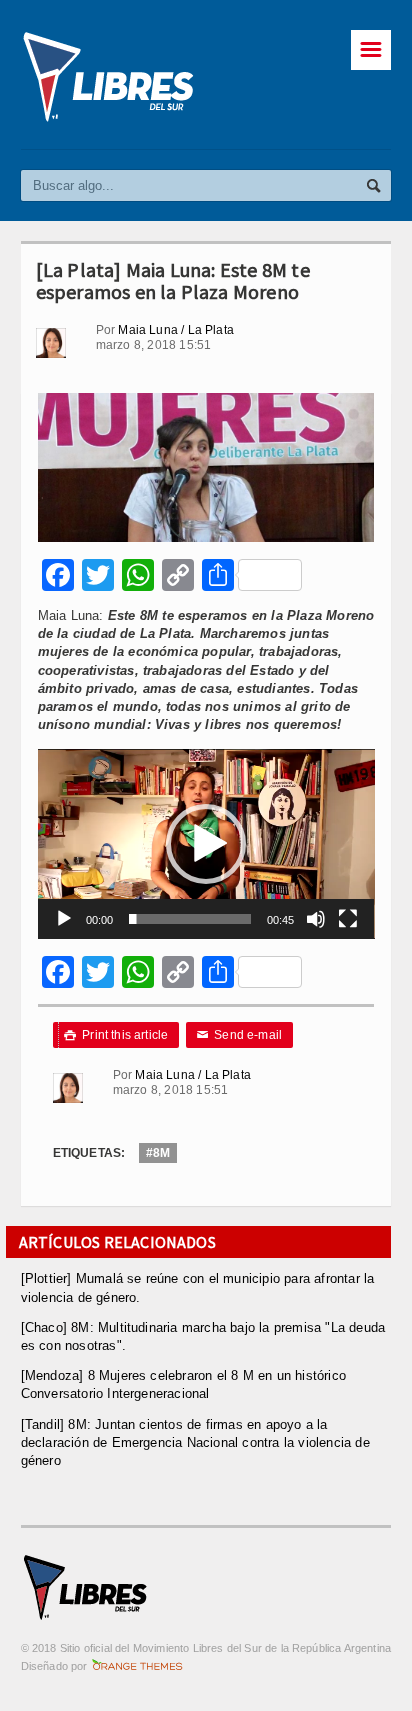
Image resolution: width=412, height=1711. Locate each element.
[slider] (189, 919)
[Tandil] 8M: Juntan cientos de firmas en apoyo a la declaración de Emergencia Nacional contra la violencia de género (195, 1442)
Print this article (116, 1035)
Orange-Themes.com (137, 1666)
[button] (206, 844)
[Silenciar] (316, 919)
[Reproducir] (64, 919)
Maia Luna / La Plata (176, 330)
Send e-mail (240, 1035)
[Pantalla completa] (348, 919)
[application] (206, 844)
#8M (158, 1153)
